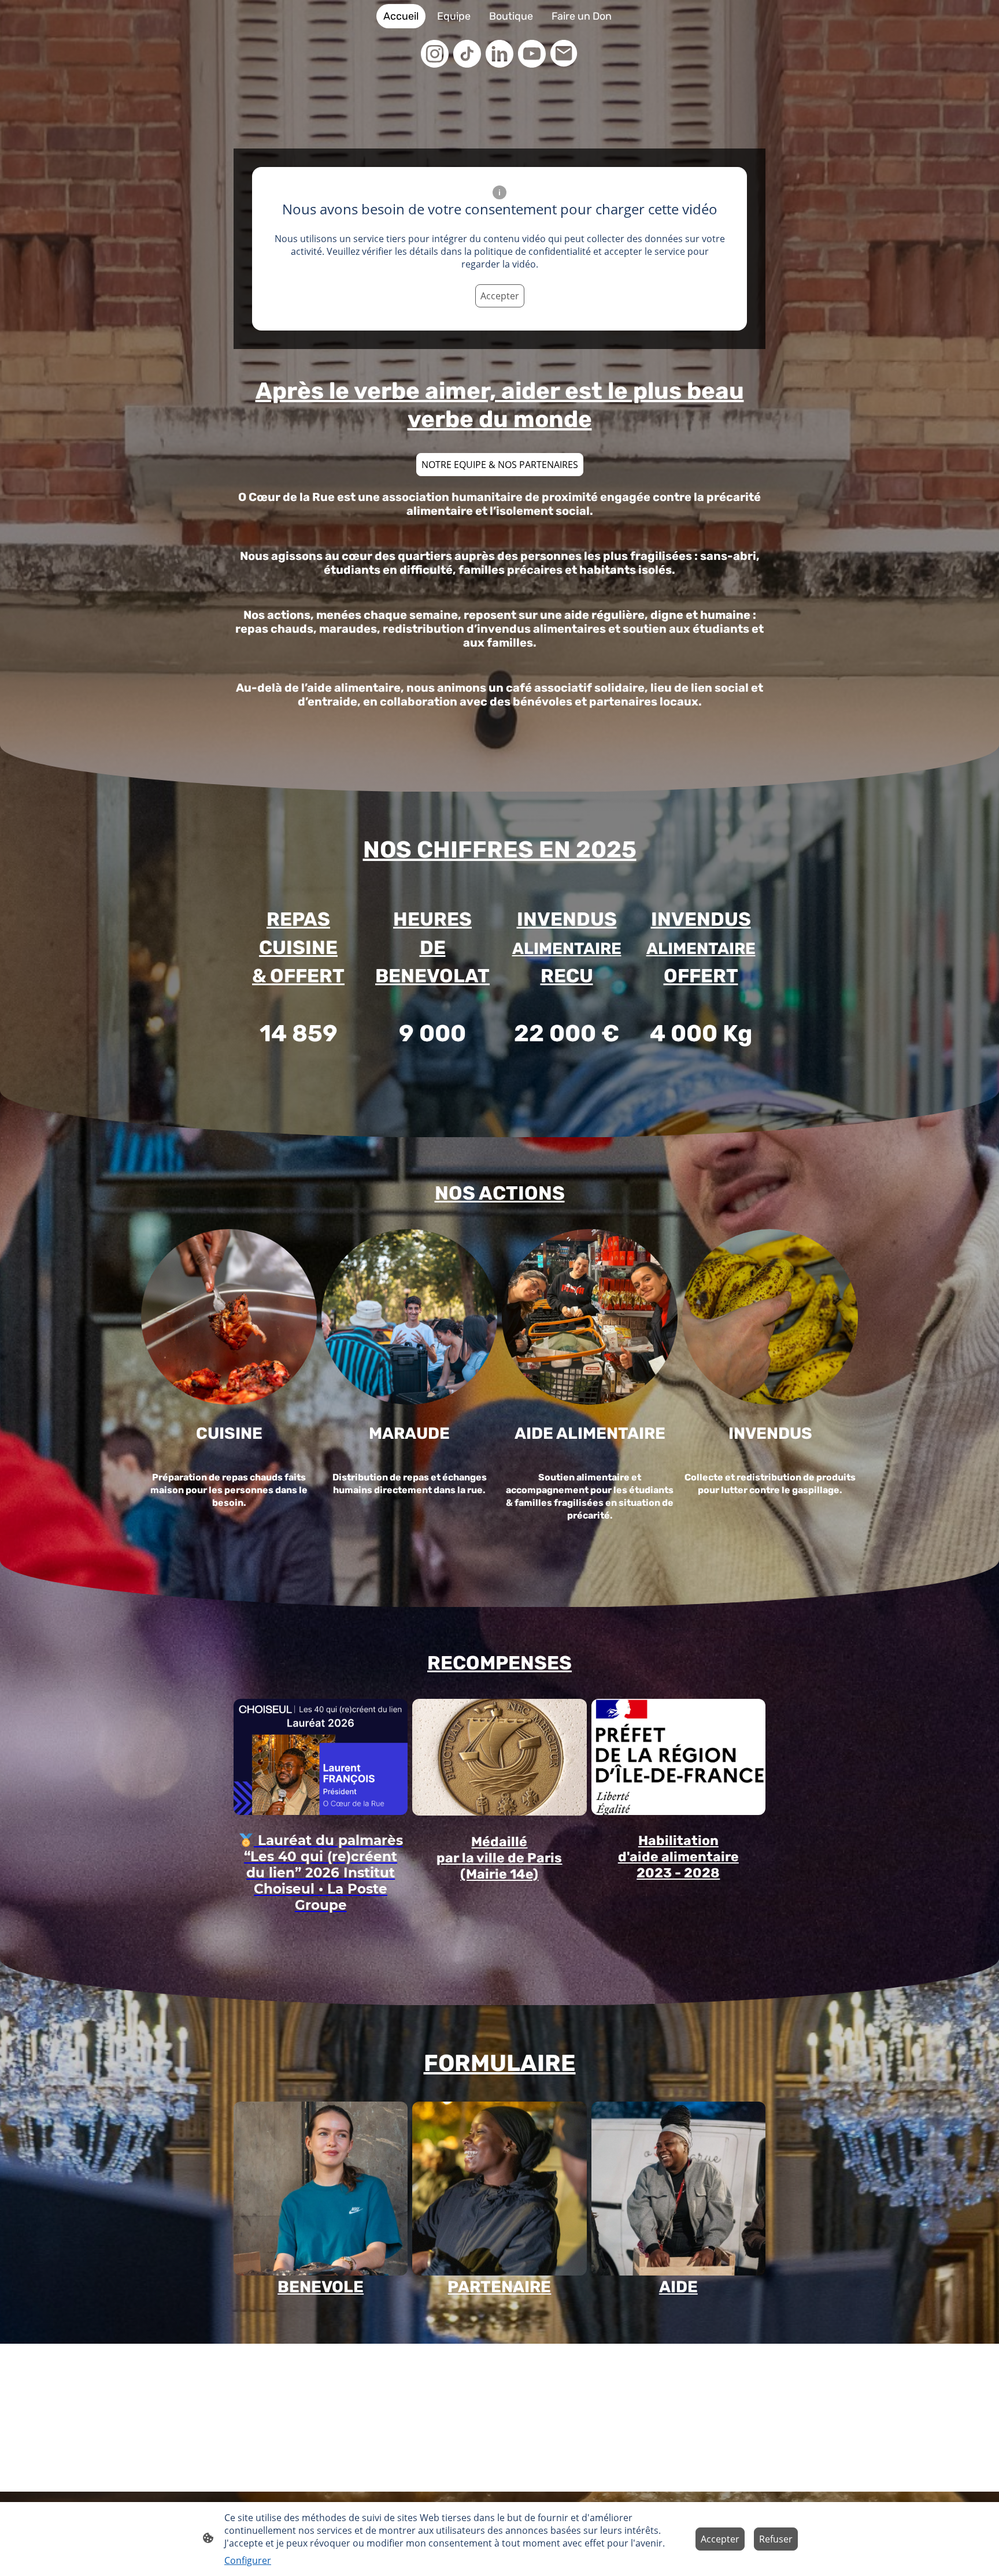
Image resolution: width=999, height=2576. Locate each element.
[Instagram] (435, 54)
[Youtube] (532, 54)
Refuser (776, 2539)
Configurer (248, 2560)
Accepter (500, 296)
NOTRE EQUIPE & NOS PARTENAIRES (500, 465)
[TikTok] (467, 54)
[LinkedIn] (499, 54)
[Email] (564, 54)
